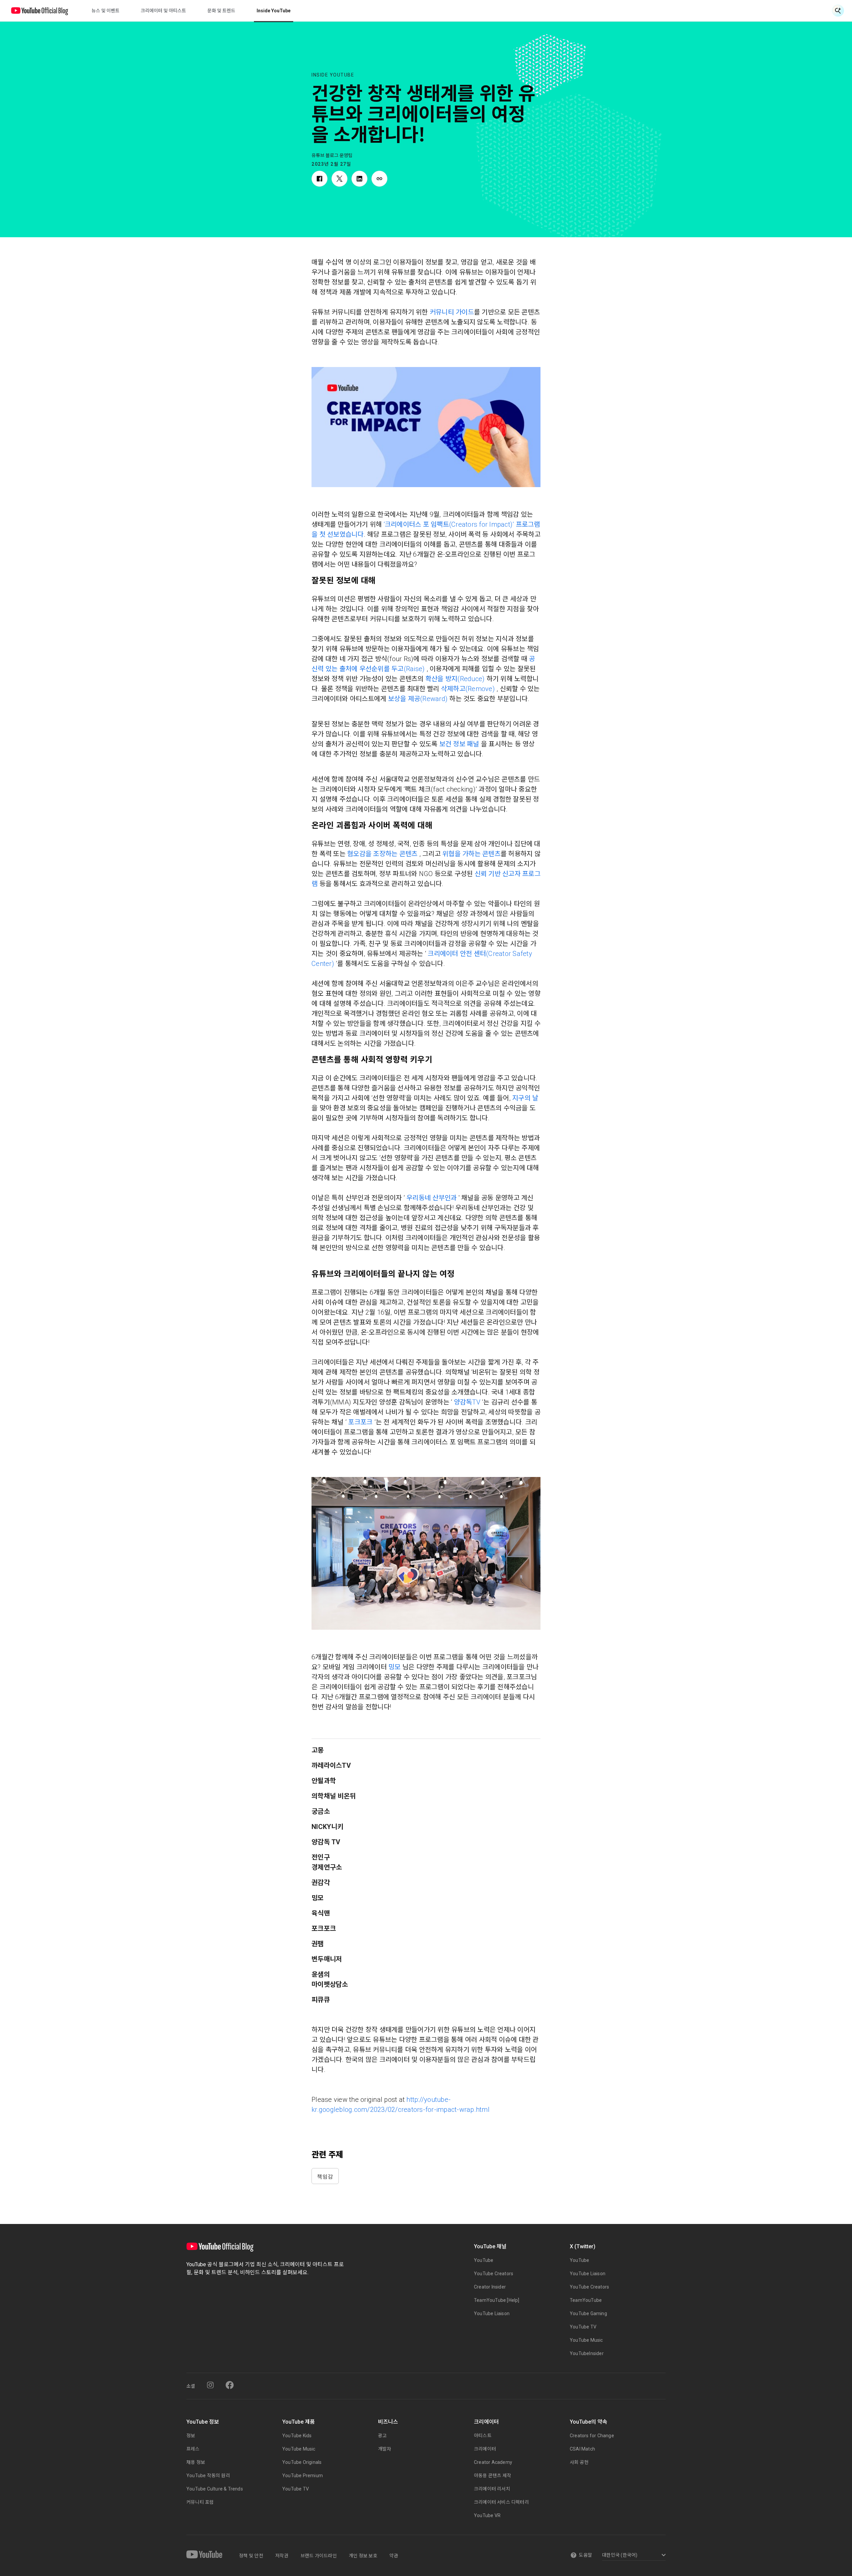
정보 (191, 2436)
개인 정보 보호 (363, 2556)
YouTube (484, 2260)
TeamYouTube (586, 2300)
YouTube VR (487, 2515)
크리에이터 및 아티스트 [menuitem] (163, 11)
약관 (394, 2556)
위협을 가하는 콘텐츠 (471, 854)
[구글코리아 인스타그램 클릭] (210, 2385)
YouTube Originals (302, 2462)
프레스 (193, 2449)
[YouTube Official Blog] (40, 11)
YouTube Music (586, 2340)
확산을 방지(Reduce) (455, 679)
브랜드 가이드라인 (319, 2556)
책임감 (325, 2176)
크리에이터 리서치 (492, 2489)
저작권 (282, 2556)
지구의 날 (525, 1098)
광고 (382, 2436)
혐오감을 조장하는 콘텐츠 (382, 854)
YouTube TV (583, 2327)
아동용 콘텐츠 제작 (493, 2476)
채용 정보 (196, 2462)
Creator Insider (490, 2287)
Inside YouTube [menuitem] (274, 11)
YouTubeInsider (587, 2353)
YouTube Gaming (588, 2313)
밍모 (395, 1667)
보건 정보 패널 (459, 744)
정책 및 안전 (251, 2556)
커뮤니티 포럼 (200, 2502)
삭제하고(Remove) (468, 689)
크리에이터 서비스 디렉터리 (501, 2502)
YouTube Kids (297, 2436)
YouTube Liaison (492, 2313)
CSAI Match (582, 2449)
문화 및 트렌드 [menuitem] (221, 11)
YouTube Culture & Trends (215, 2489)
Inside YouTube (333, 75)
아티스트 (483, 2436)
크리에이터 (485, 2449)
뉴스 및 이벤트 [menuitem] (106, 11)
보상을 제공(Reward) (418, 699)
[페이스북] (230, 2385)
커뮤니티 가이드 (452, 312)
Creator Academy (493, 2462)
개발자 (385, 2449)
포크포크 (360, 1422)
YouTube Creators (494, 2274)
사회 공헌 (579, 2462)
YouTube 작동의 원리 (208, 2476)
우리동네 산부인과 (431, 1198)
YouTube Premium (303, 2476)
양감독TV (467, 1402)
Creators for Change (592, 2436)
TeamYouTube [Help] (497, 2300)
